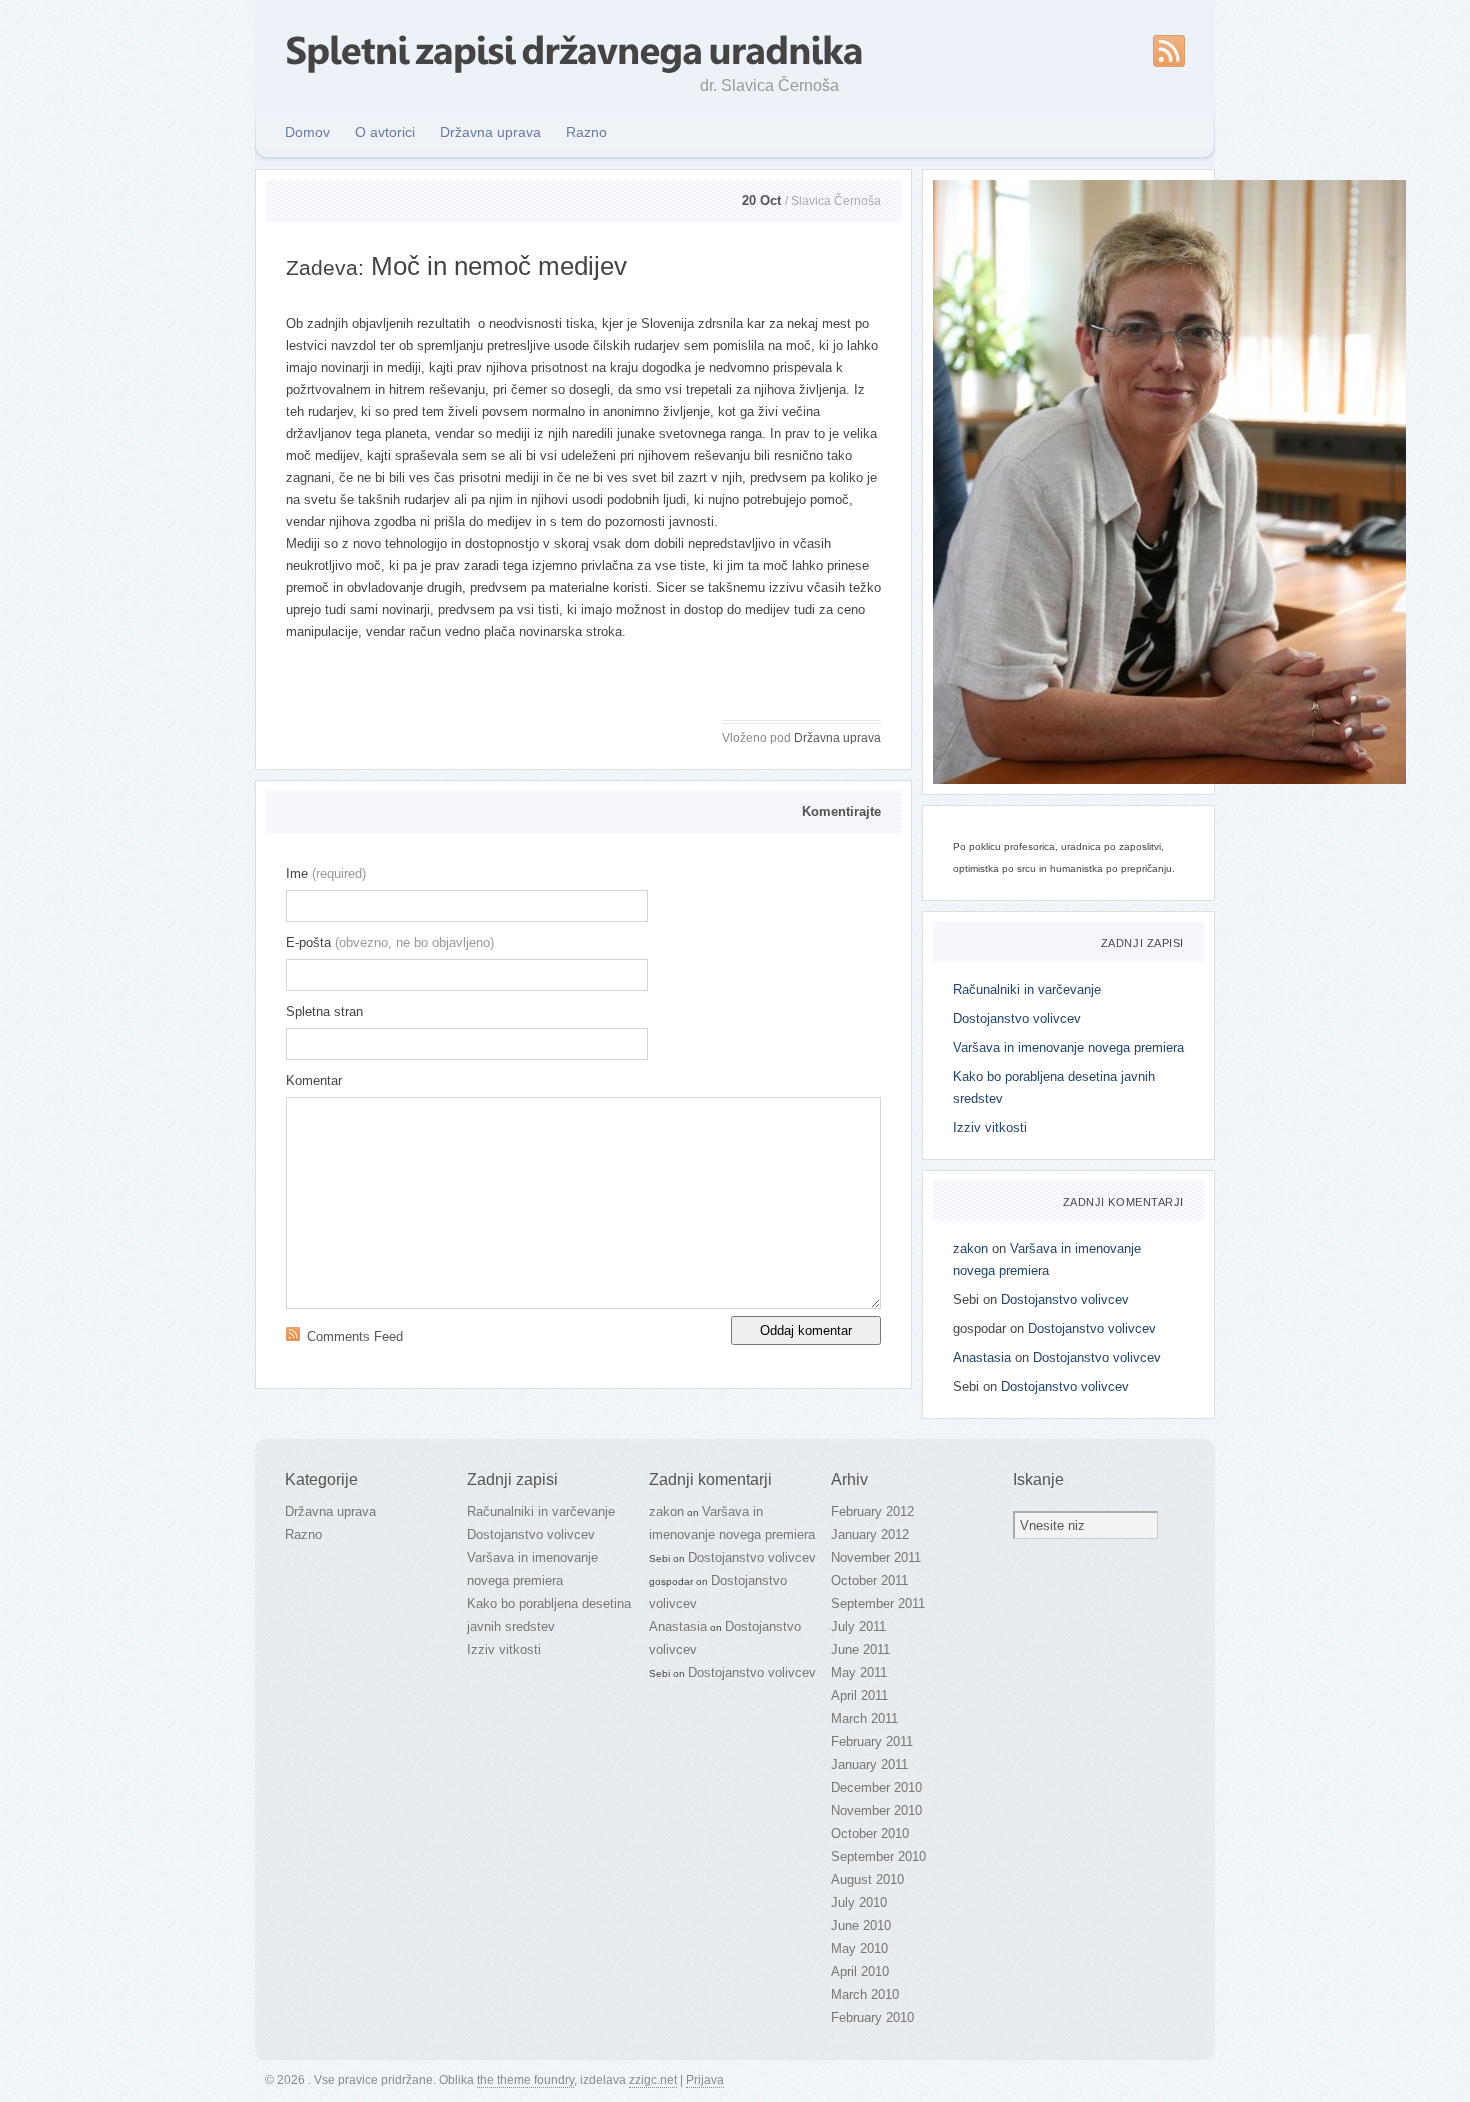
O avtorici (385, 132)
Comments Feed (355, 1336)
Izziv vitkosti (990, 1127)
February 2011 (872, 1741)
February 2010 (872, 2017)
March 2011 (864, 1718)
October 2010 (870, 1833)
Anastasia (982, 1357)
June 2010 (861, 1925)
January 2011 (869, 1764)
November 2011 (876, 1557)
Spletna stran (324, 1011)
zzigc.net (653, 2080)
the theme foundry (525, 2080)
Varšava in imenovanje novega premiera (1068, 1047)
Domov (307, 132)
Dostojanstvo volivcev (1017, 1018)
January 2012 (870, 1534)
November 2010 (876, 1810)
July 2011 (858, 1626)
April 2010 (860, 1971)
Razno (586, 132)
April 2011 (859, 1695)
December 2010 (876, 1787)
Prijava (705, 2080)
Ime (326, 873)
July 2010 (859, 1902)
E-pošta (390, 942)
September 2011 (878, 1603)
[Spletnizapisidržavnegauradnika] (574, 49)
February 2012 (872, 1511)
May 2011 (859, 1672)
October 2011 (869, 1580)
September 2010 (878, 1856)
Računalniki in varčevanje (1027, 989)
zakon (970, 1248)
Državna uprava (490, 132)
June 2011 (860, 1649)
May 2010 (859, 1948)
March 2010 (865, 1994)
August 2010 (867, 1879)
